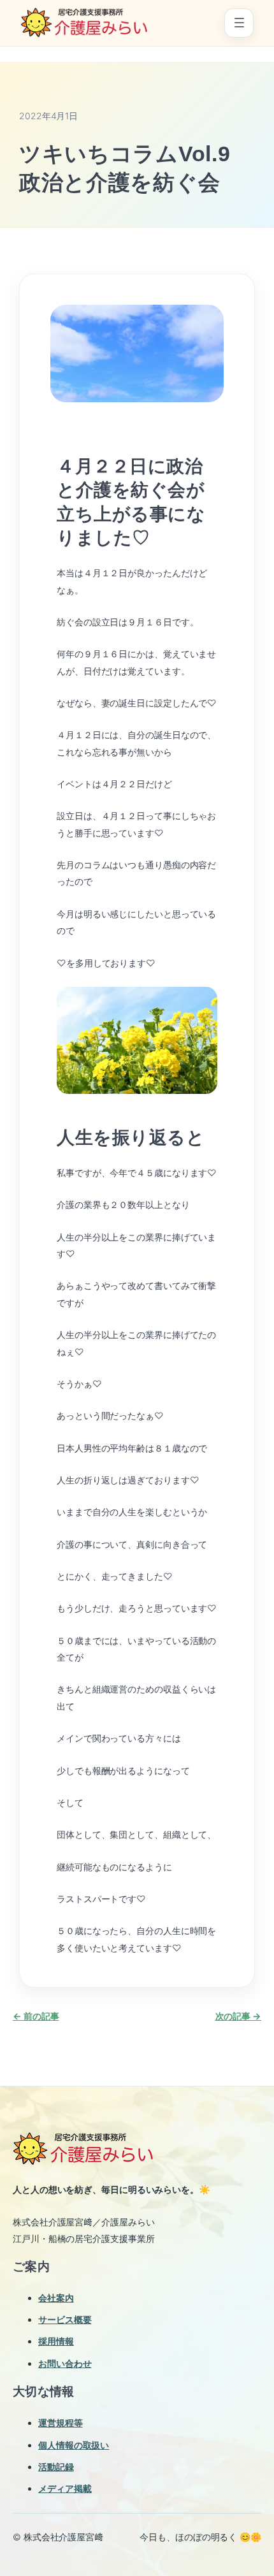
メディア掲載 (65, 2488)
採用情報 (56, 2341)
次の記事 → (238, 2016)
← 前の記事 (36, 2016)
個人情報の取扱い (74, 2445)
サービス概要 (65, 2319)
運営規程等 (61, 2423)
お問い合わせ (65, 2363)
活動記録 (56, 2467)
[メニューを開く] (239, 23)
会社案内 (56, 2298)
